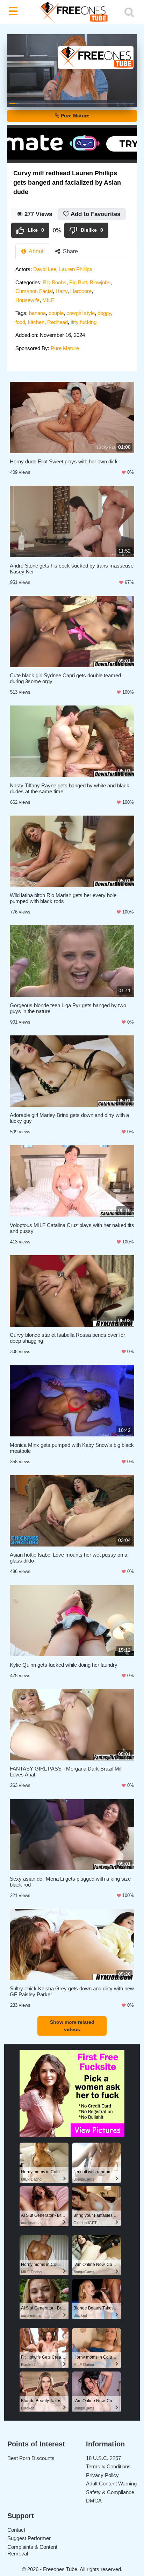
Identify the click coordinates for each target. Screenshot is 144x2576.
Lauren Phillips (76, 269)
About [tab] (35, 251)
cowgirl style (81, 313)
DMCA (94, 2501)
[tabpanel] (72, 311)
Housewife (27, 300)
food (20, 322)
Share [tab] (70, 251)
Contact (16, 2530)
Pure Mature (74, 116)
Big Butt (78, 282)
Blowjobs (100, 282)
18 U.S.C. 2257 (103, 2458)
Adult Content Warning (111, 2484)
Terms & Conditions (108, 2466)
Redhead (57, 322)
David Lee (45, 269)
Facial (46, 291)
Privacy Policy (102, 2475)
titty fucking (84, 322)
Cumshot (26, 291)
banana (37, 313)
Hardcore (81, 291)
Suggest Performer (29, 2538)
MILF (48, 300)
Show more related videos (72, 2026)
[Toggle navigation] (15, 12)
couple (56, 313)
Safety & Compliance (110, 2492)
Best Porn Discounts (31, 2458)
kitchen (36, 322)
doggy (104, 313)
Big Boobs (55, 282)
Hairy (62, 291)
